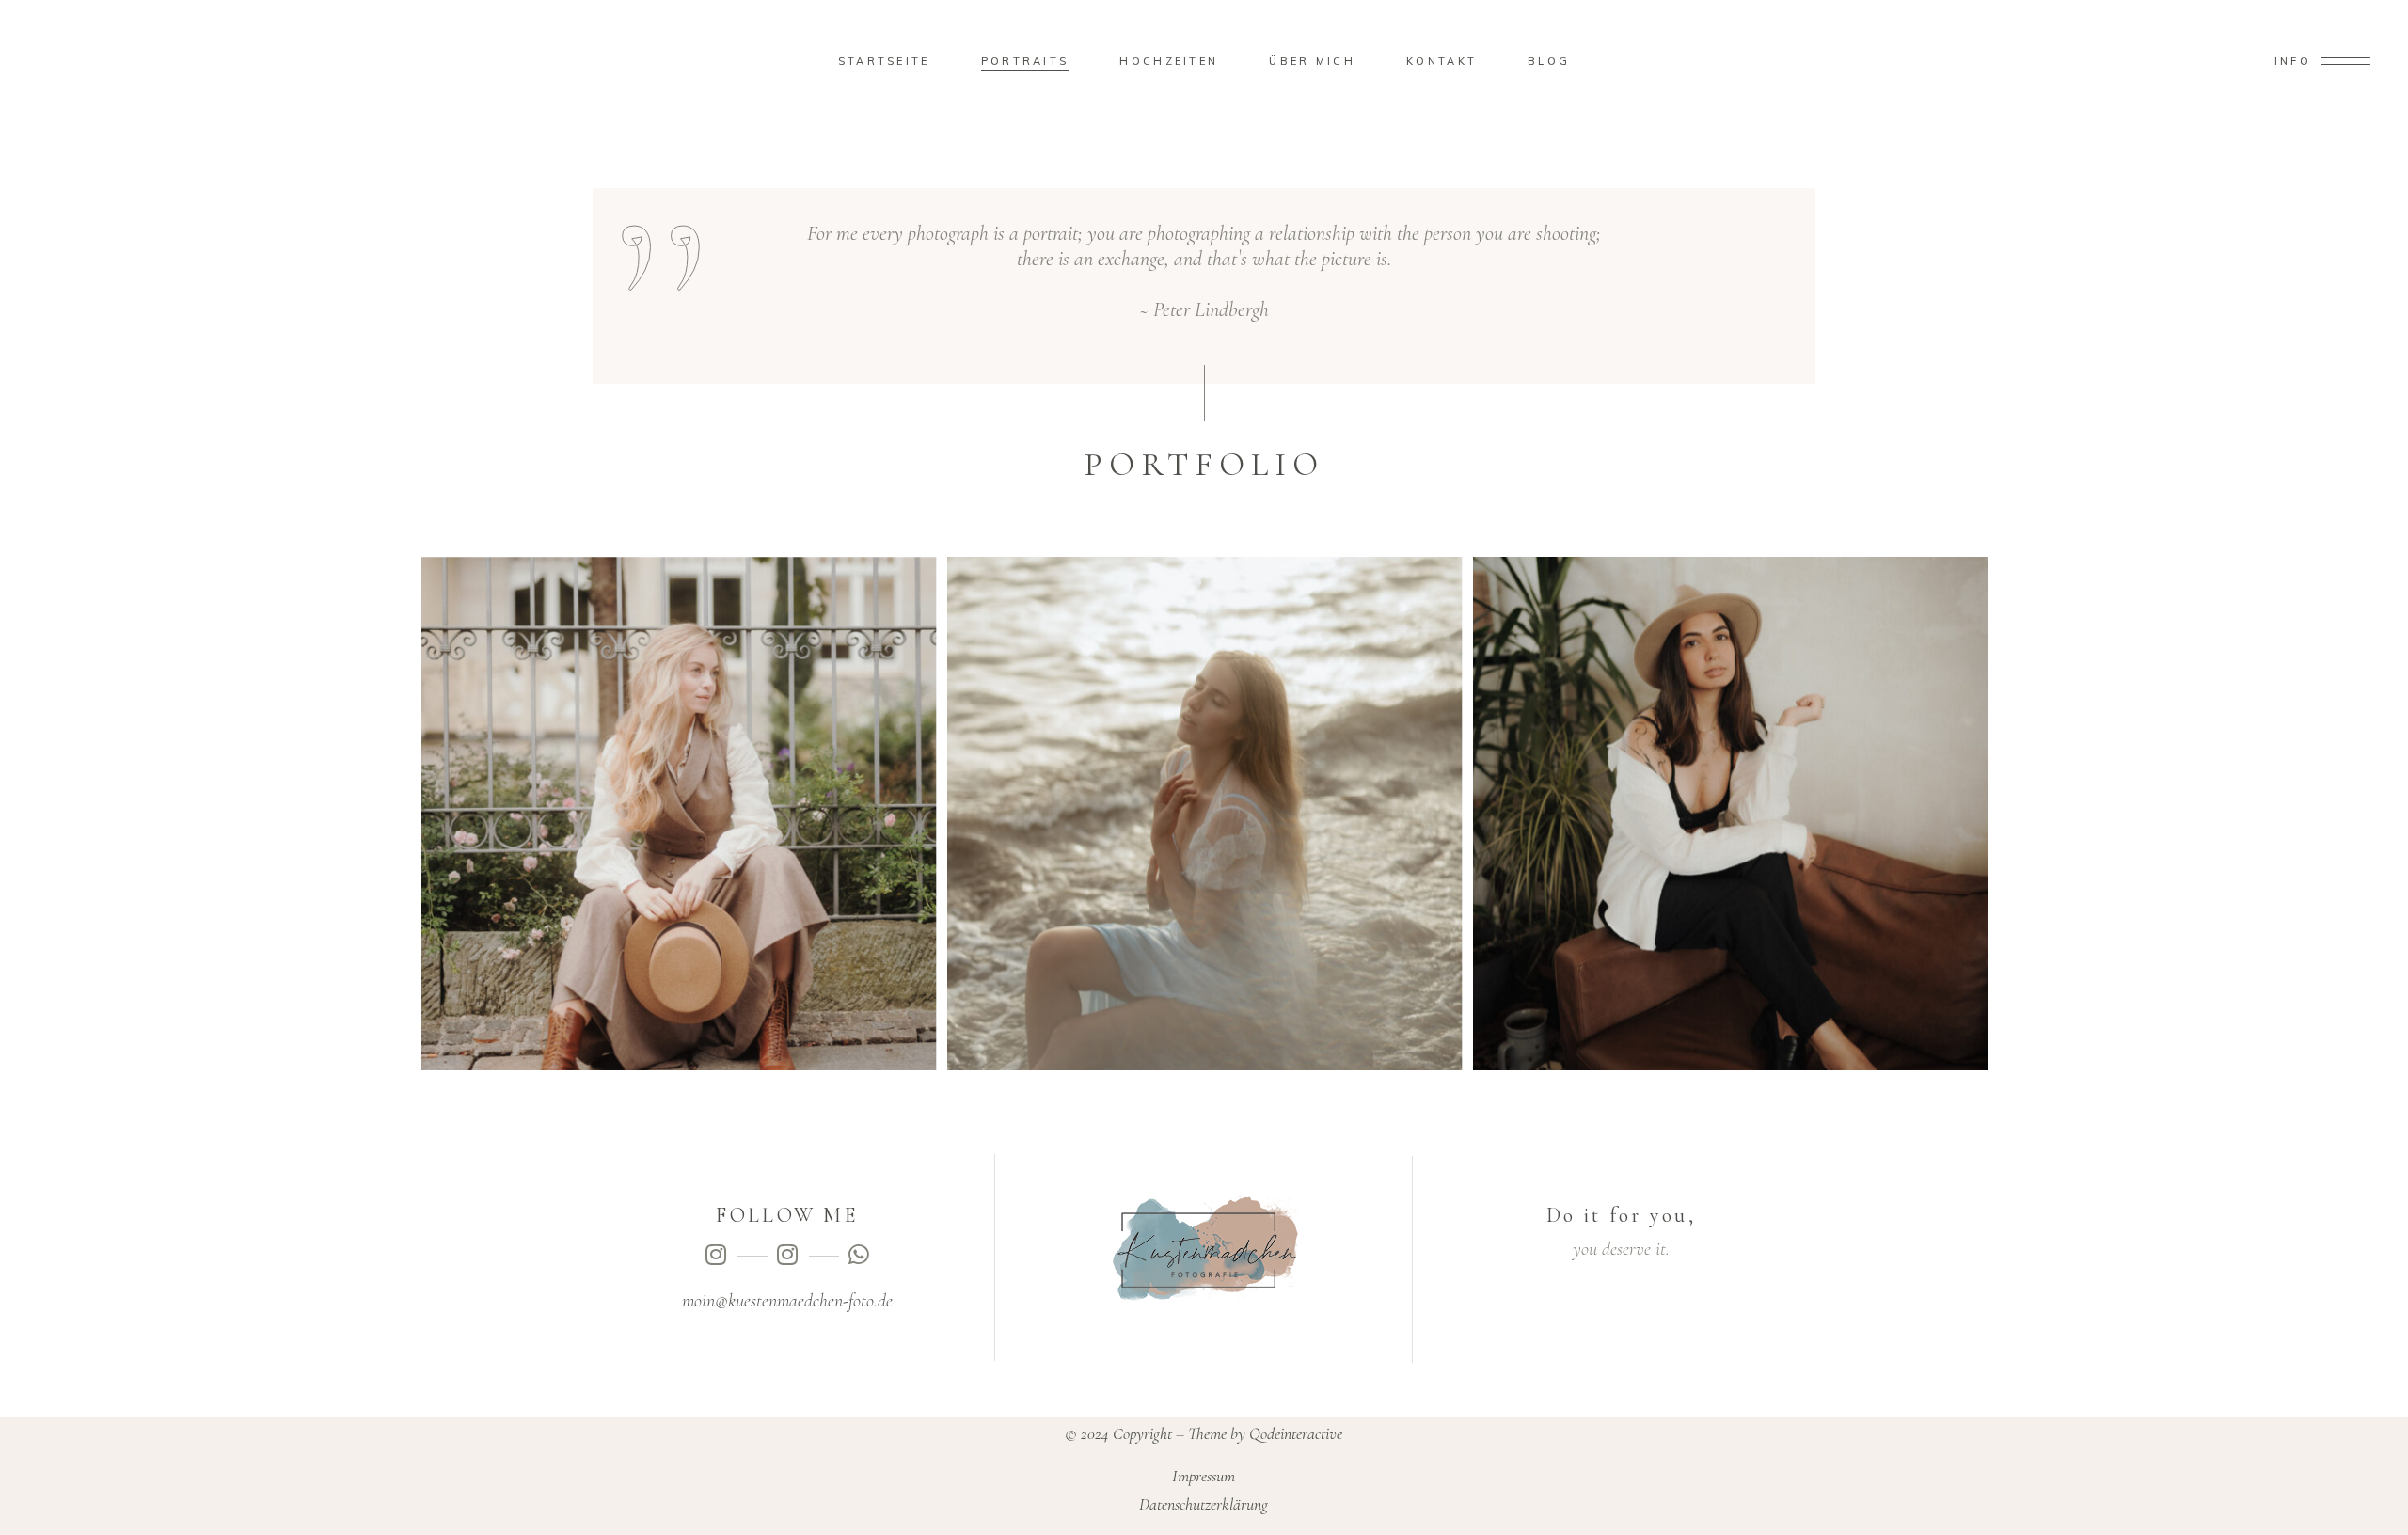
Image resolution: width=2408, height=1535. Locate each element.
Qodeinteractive (1296, 1433)
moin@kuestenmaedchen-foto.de (787, 1301)
